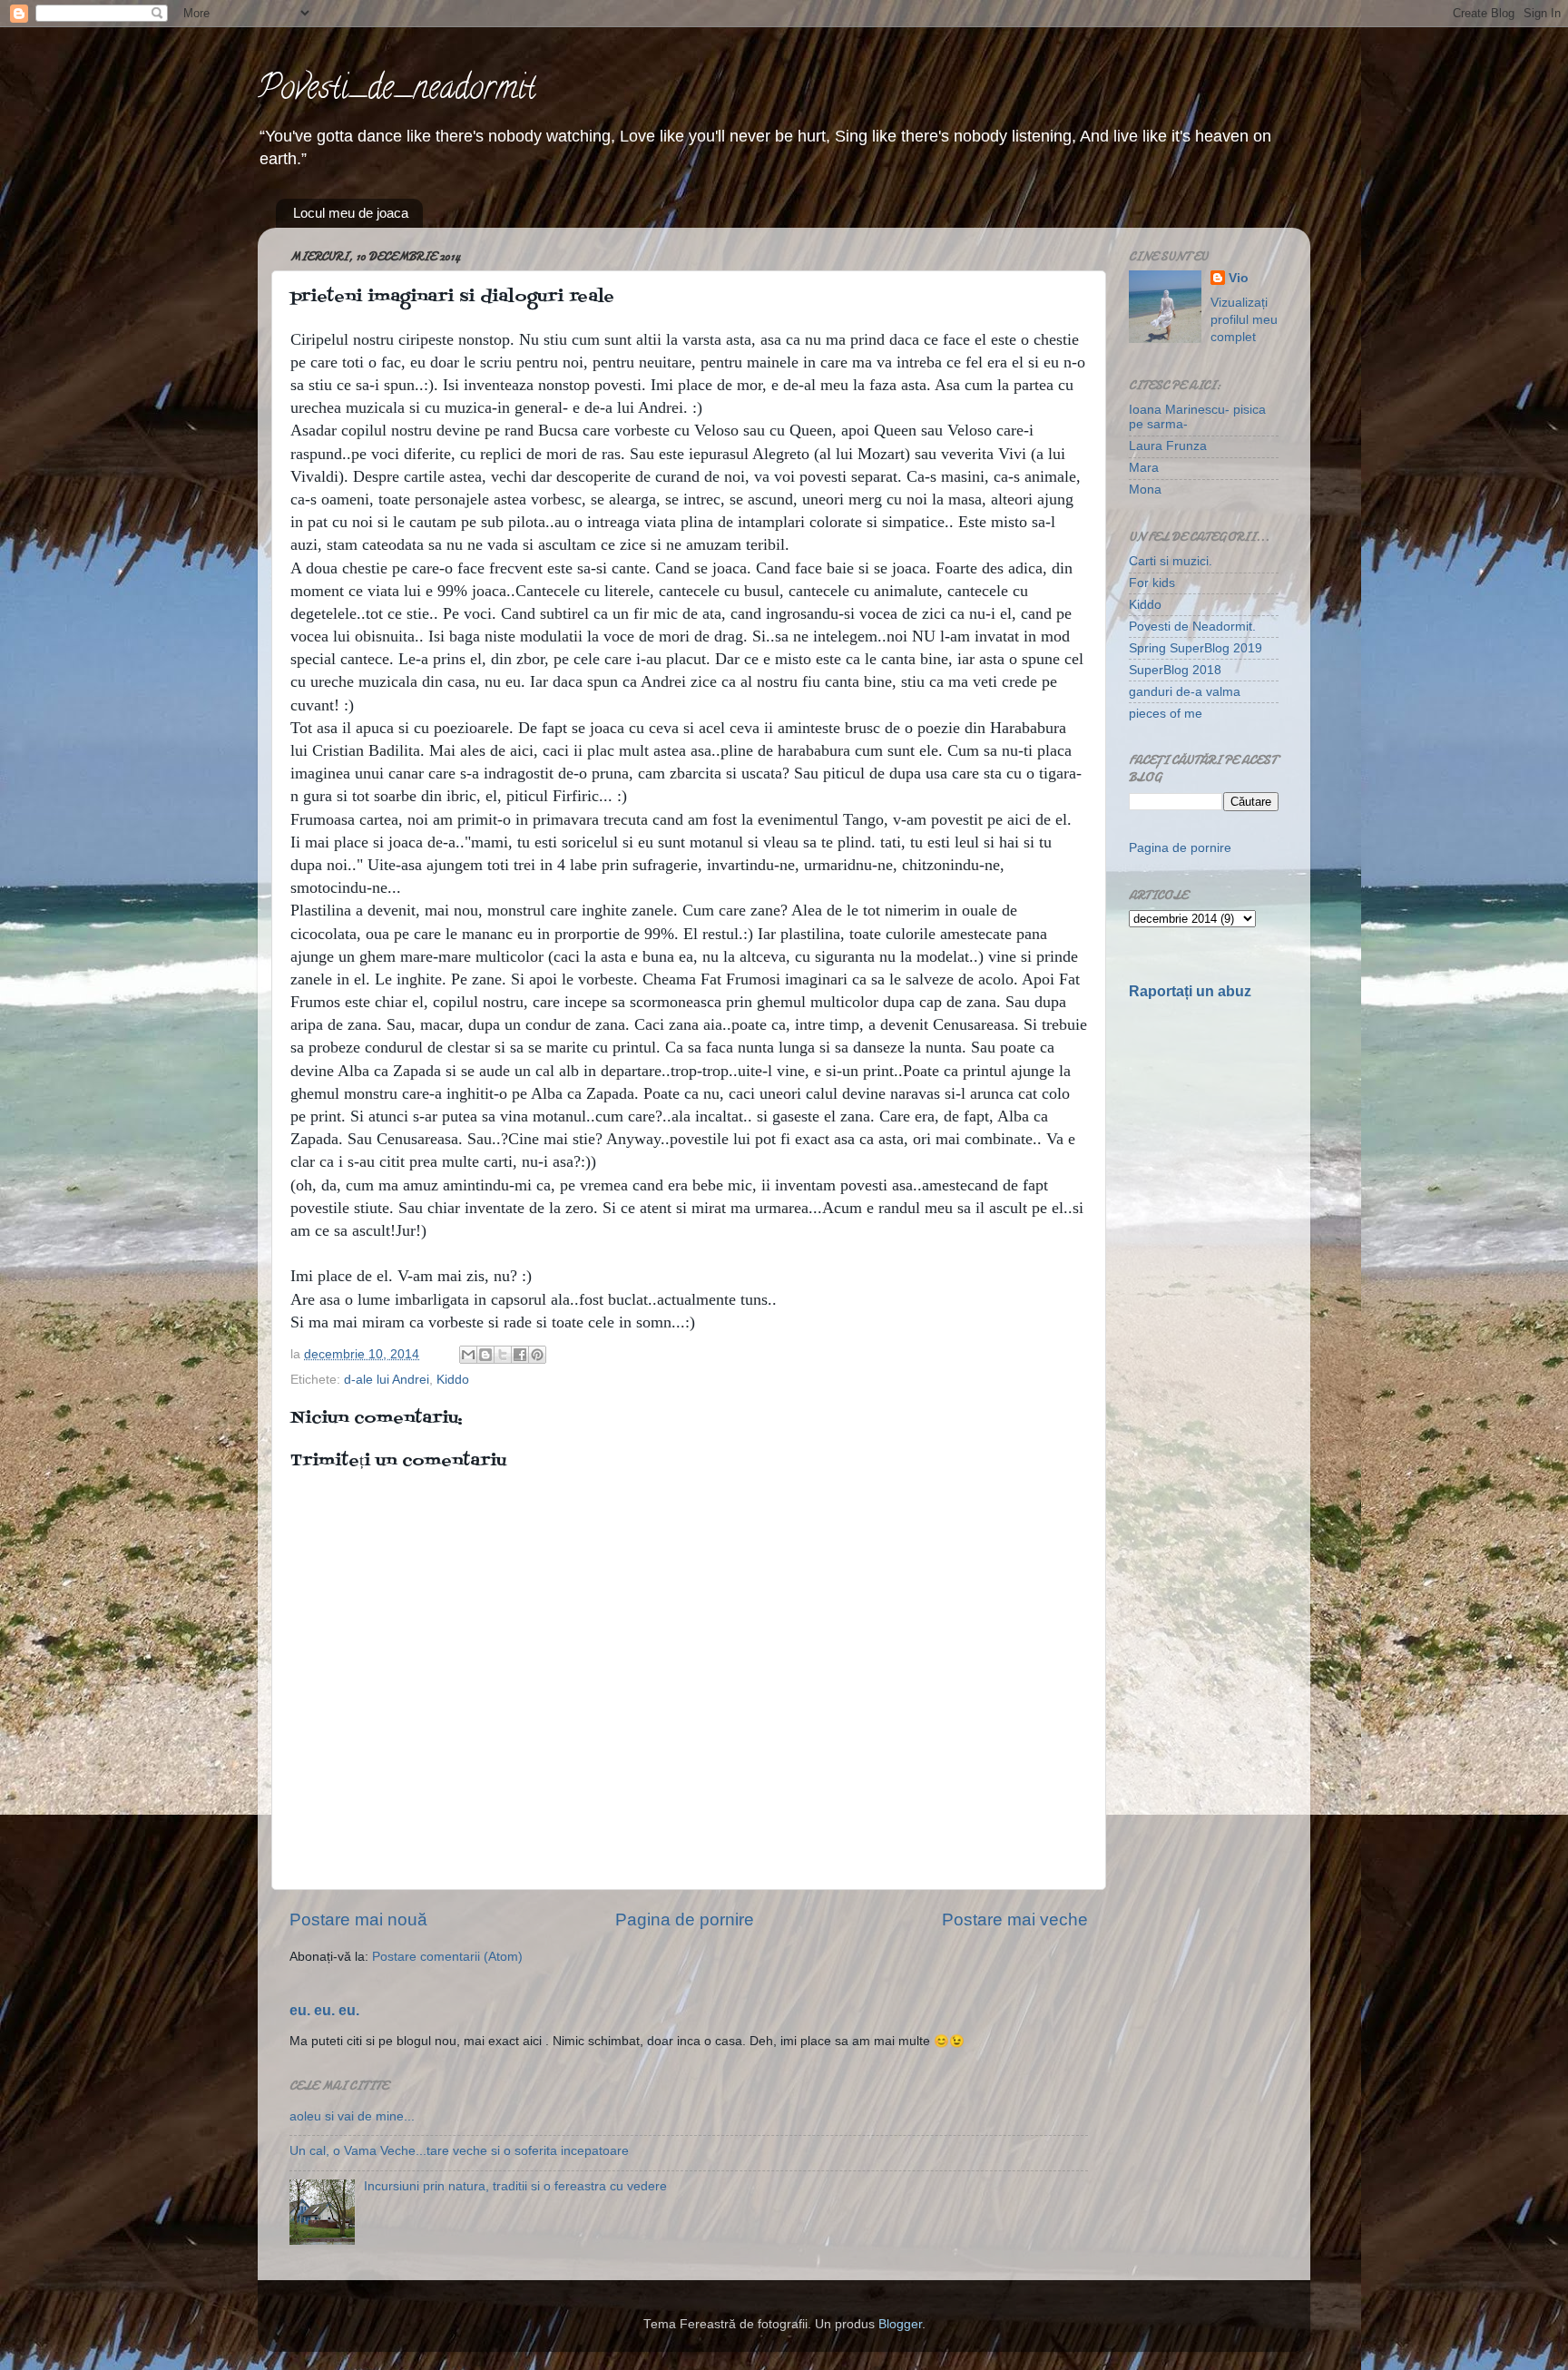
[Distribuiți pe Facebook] (520, 1355)
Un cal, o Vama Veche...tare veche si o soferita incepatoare (459, 2151)
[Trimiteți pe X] (503, 1355)
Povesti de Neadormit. (1192, 627)
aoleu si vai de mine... (352, 2116)
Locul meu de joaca (351, 213)
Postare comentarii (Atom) (447, 1957)
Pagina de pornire (685, 1920)
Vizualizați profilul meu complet (1244, 320)
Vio (1239, 278)
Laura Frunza (1168, 446)
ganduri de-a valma (1185, 692)
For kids (1152, 583)
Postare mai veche (1015, 1920)
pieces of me (1166, 714)
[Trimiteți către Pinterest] (537, 1355)
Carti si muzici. (1171, 561)
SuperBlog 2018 (1175, 670)
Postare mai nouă (358, 1920)
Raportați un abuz (1190, 991)
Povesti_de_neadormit (397, 91)
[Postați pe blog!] (485, 1355)
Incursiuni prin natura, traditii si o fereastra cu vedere (515, 2186)
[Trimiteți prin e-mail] (468, 1355)
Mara (1144, 468)
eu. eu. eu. (324, 2010)
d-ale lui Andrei (387, 1380)
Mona (1145, 490)
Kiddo (453, 1380)
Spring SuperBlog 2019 (1196, 648)
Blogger (900, 2324)
